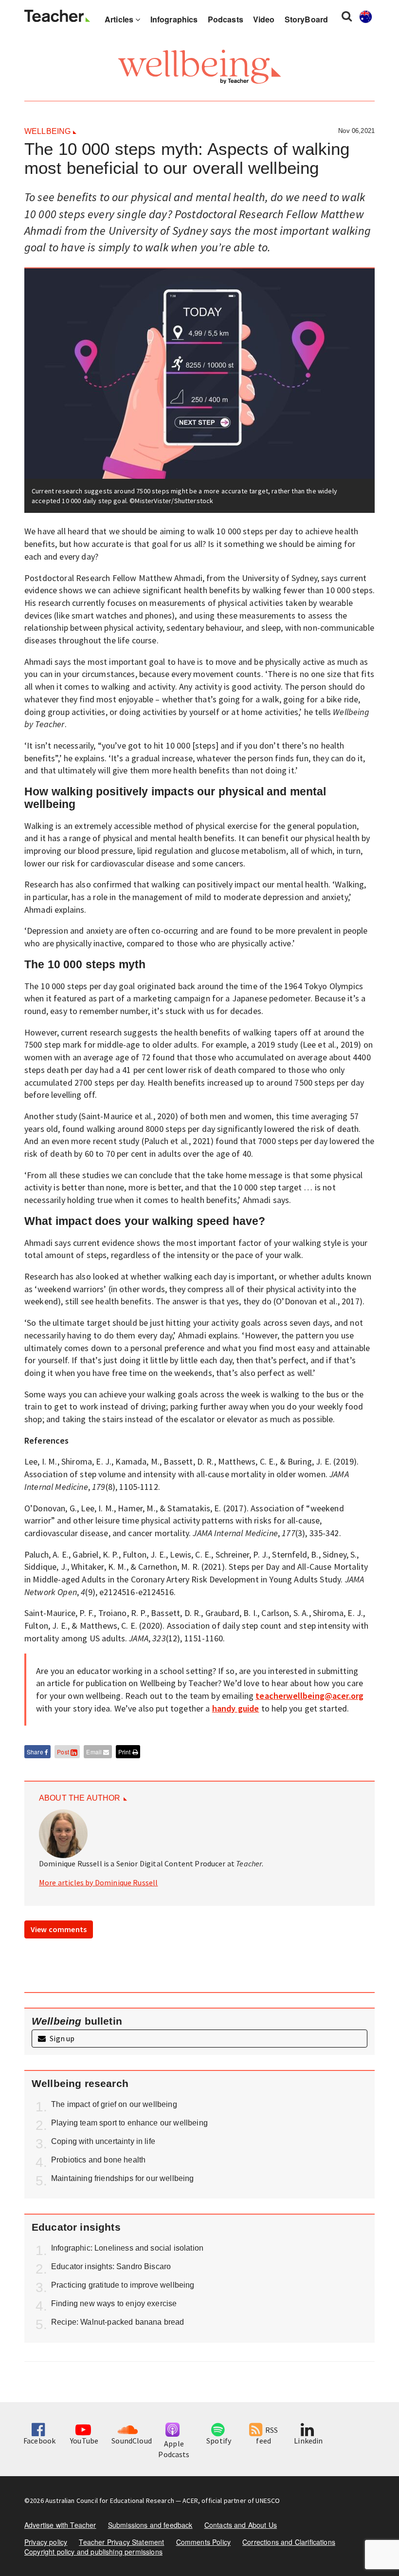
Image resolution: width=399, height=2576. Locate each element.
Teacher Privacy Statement (121, 2542)
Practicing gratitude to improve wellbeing (123, 2285)
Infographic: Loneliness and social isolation (127, 2248)
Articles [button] (120, 19)
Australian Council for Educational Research (110, 2501)
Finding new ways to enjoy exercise (114, 2303)
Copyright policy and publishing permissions (93, 2552)
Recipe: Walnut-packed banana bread (118, 2322)
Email (95, 1752)
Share (36, 1752)
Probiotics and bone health (98, 2160)
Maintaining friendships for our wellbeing (123, 2178)
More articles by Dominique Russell (98, 1882)
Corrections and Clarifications (289, 2542)
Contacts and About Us (241, 2525)
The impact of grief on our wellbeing (114, 2104)
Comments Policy (203, 2542)
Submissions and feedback (150, 2525)
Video (264, 19)
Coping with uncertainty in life (103, 2141)
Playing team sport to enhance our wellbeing (129, 2123)
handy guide (236, 1708)
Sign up (61, 2038)
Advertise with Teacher (60, 2525)
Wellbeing (47, 131)
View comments (59, 1929)
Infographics (174, 19)
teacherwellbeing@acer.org (309, 1696)
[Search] (347, 16)
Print (125, 1752)
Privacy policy (46, 2542)
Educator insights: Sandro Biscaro (111, 2266)
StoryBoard (307, 19)
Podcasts (226, 19)
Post (64, 1752)
